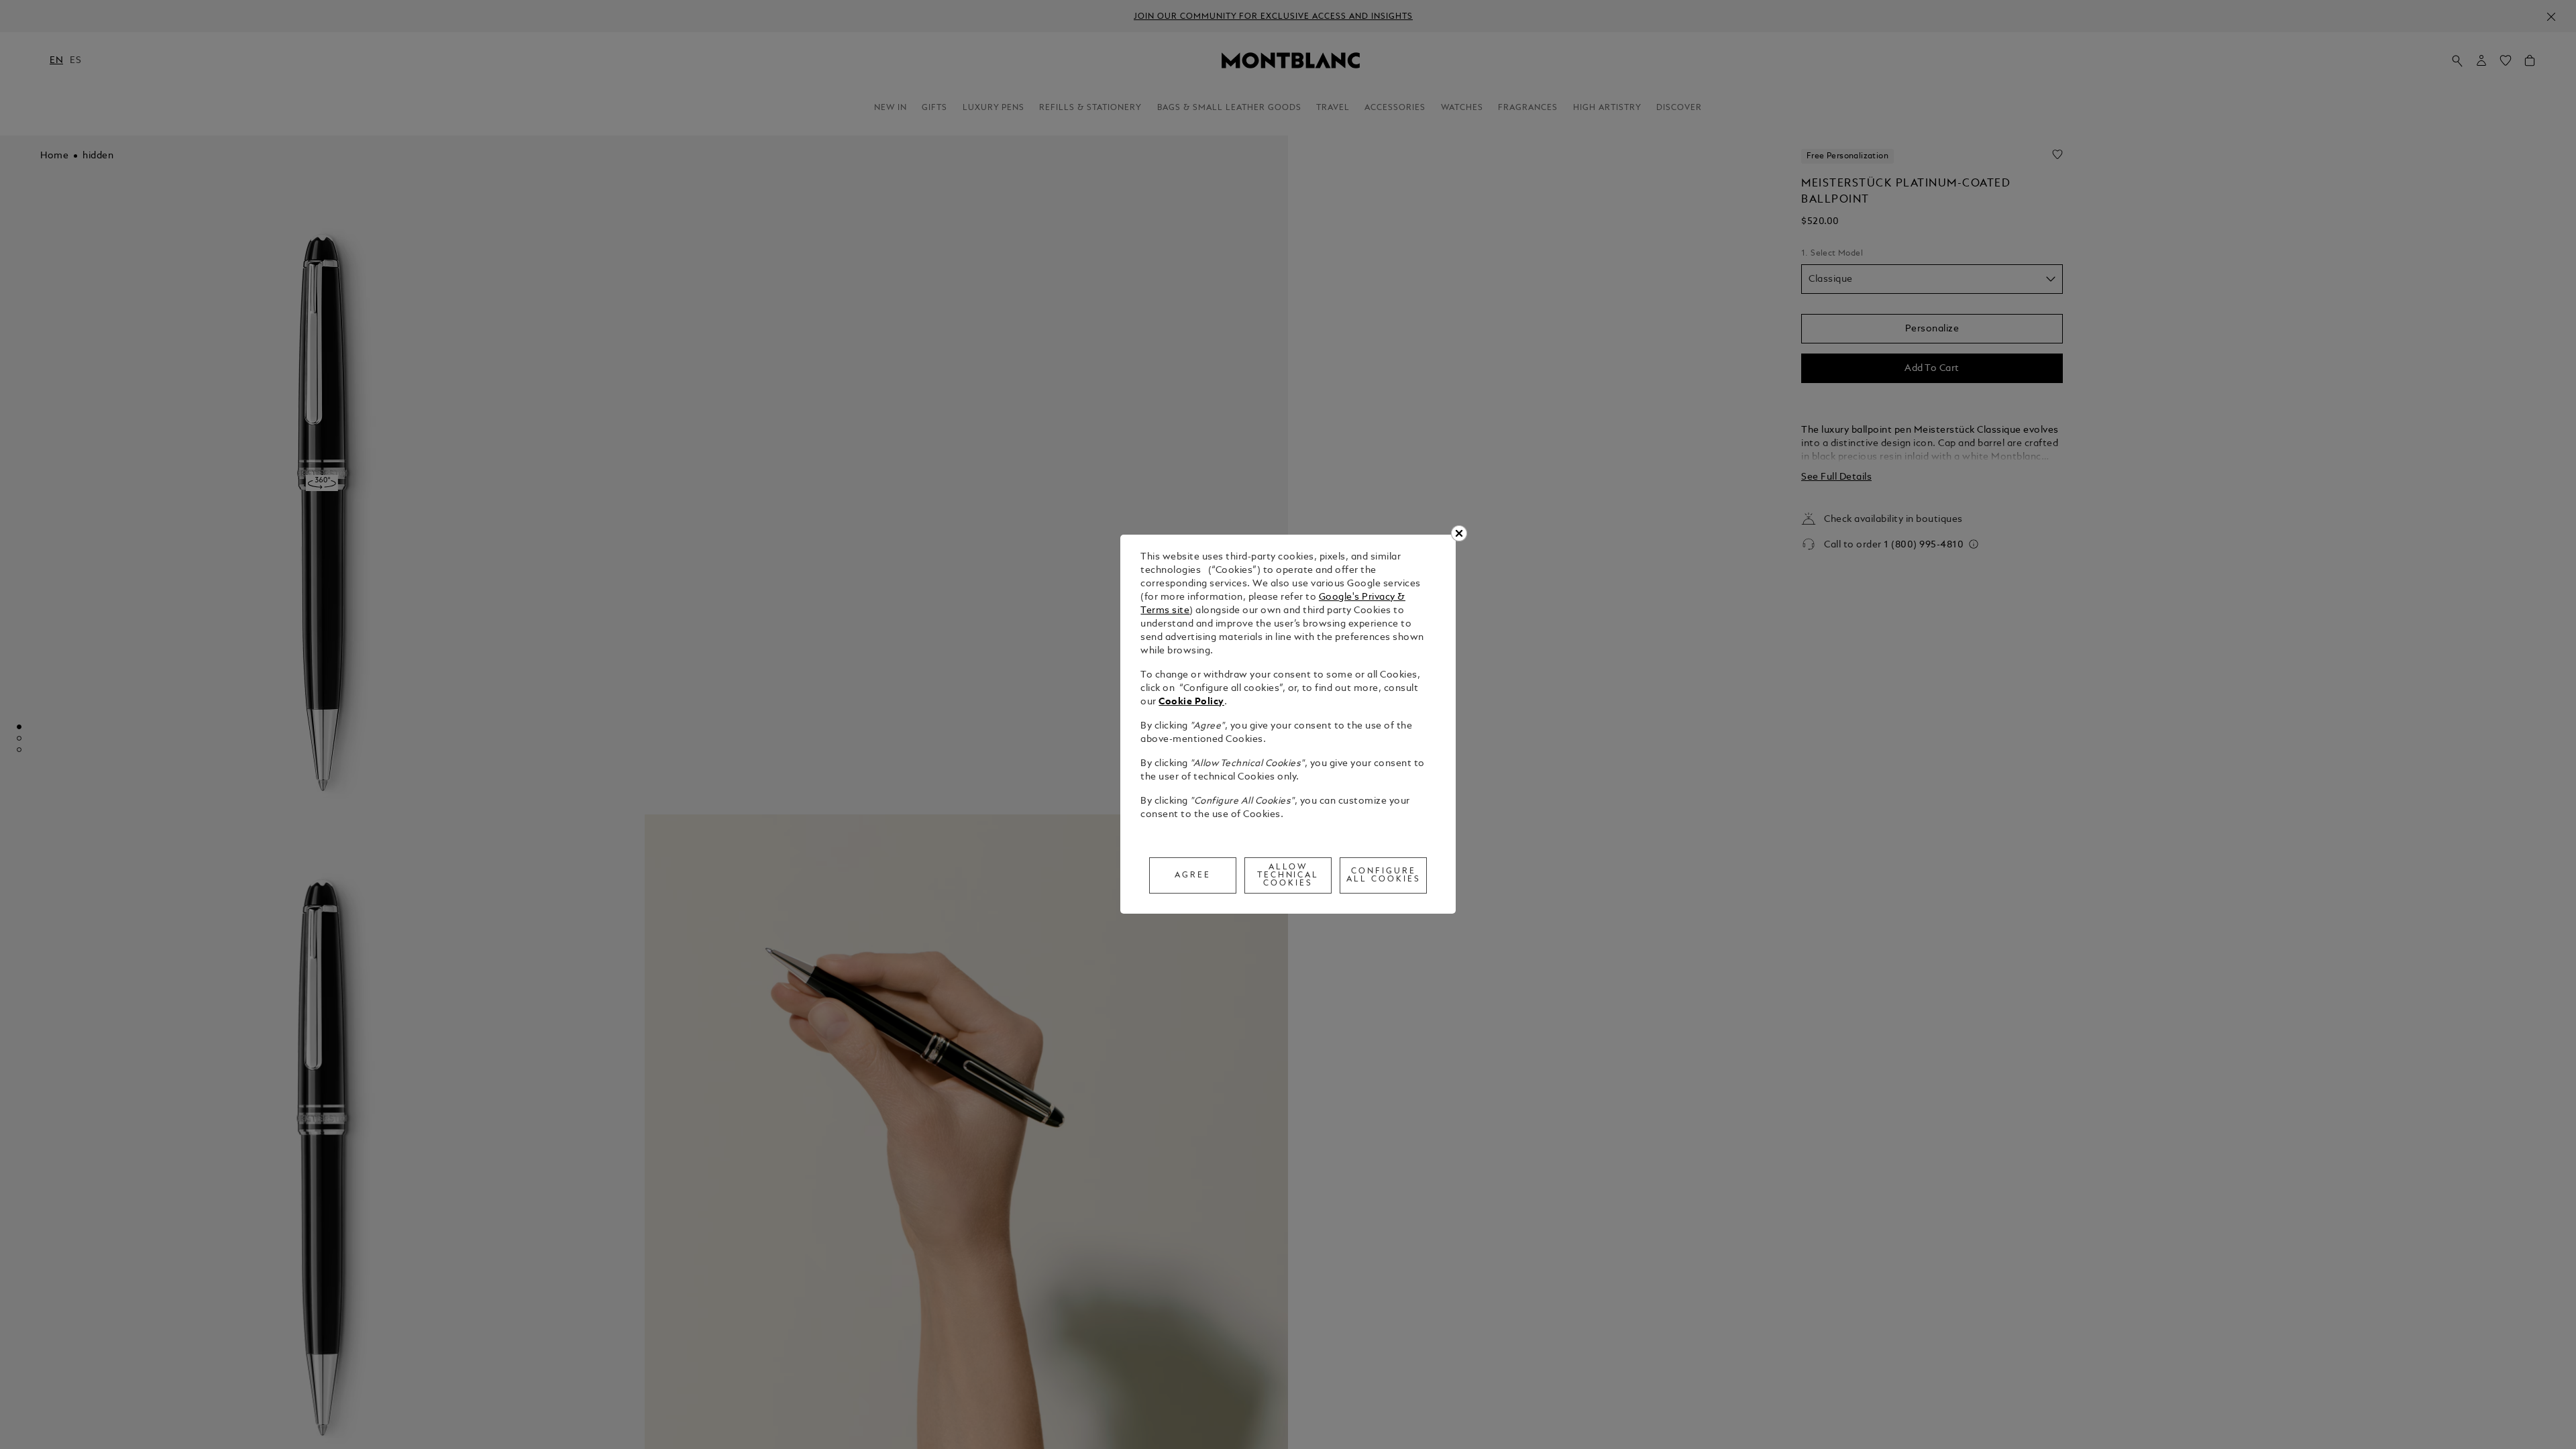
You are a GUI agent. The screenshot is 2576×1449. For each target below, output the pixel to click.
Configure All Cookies (1384, 875)
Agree (1193, 875)
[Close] (1459, 533)
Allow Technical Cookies (1288, 875)
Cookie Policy (1191, 702)
